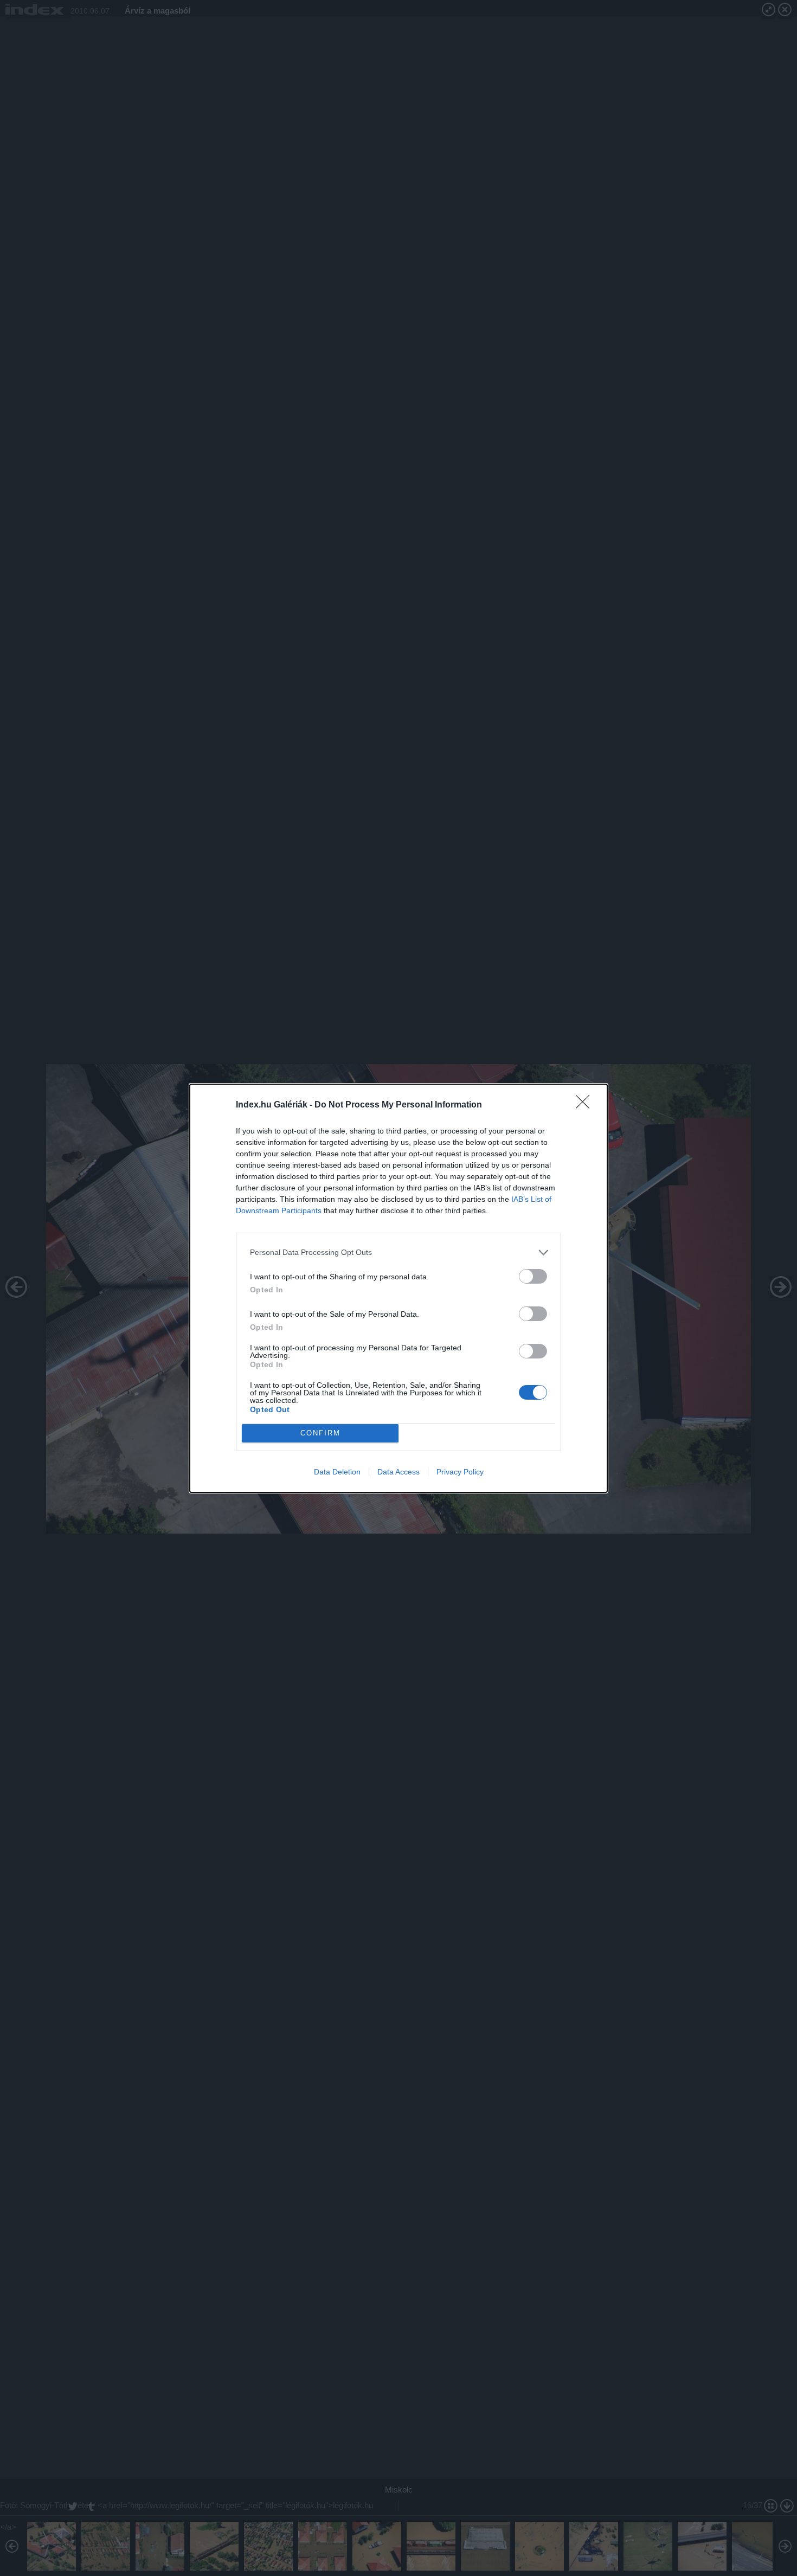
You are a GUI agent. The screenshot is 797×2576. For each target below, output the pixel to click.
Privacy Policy (460, 1472)
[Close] (586, 1105)
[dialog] (398, 1288)
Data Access (398, 1472)
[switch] (533, 1276)
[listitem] (398, 1252)
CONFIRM (320, 1433)
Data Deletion (337, 1472)
